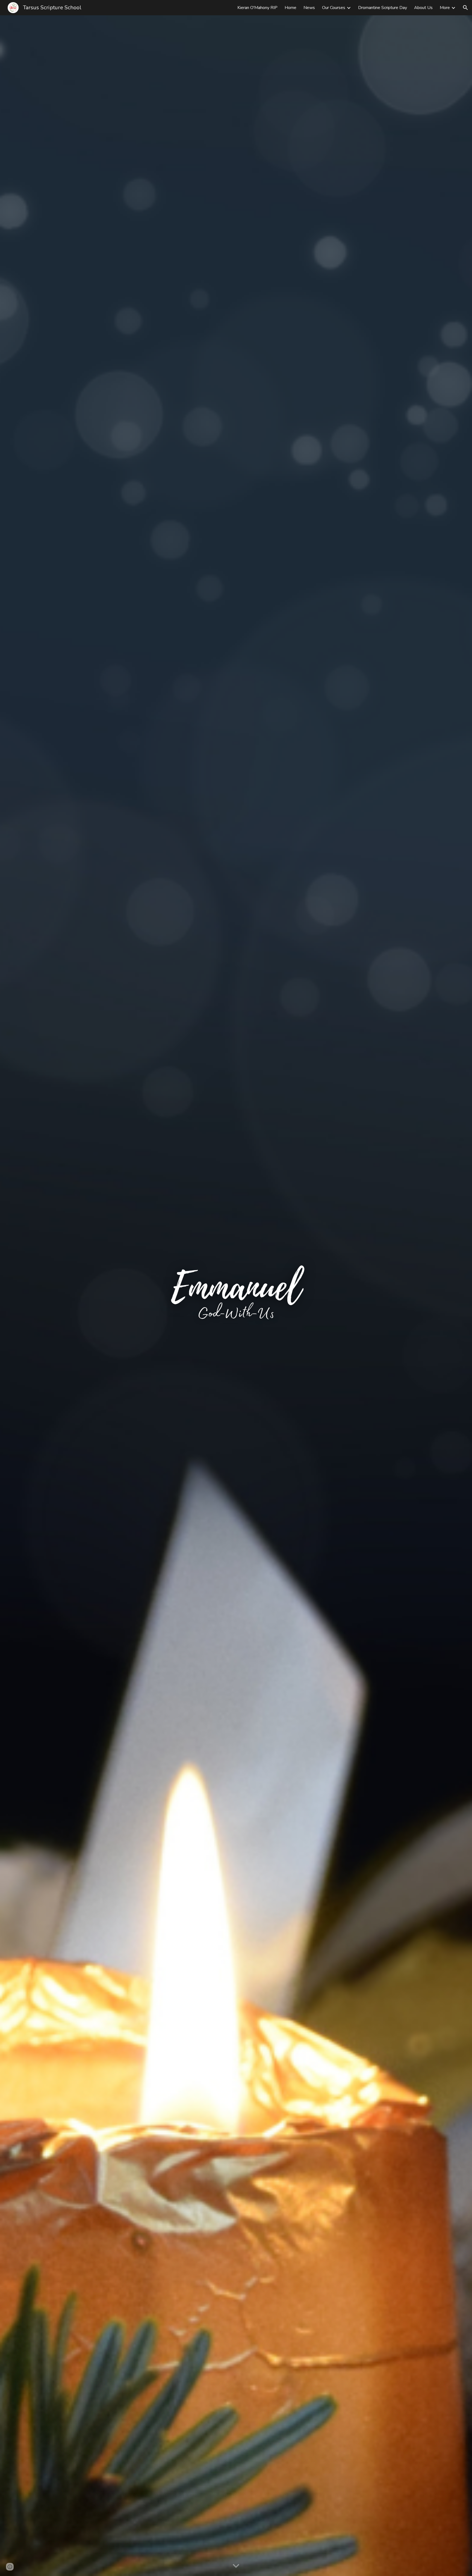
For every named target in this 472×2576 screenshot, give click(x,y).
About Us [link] (423, 8)
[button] (465, 8)
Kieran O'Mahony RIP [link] (257, 8)
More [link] (445, 8)
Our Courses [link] (334, 8)
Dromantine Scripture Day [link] (383, 8)
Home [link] (290, 8)
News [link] (309, 8)
